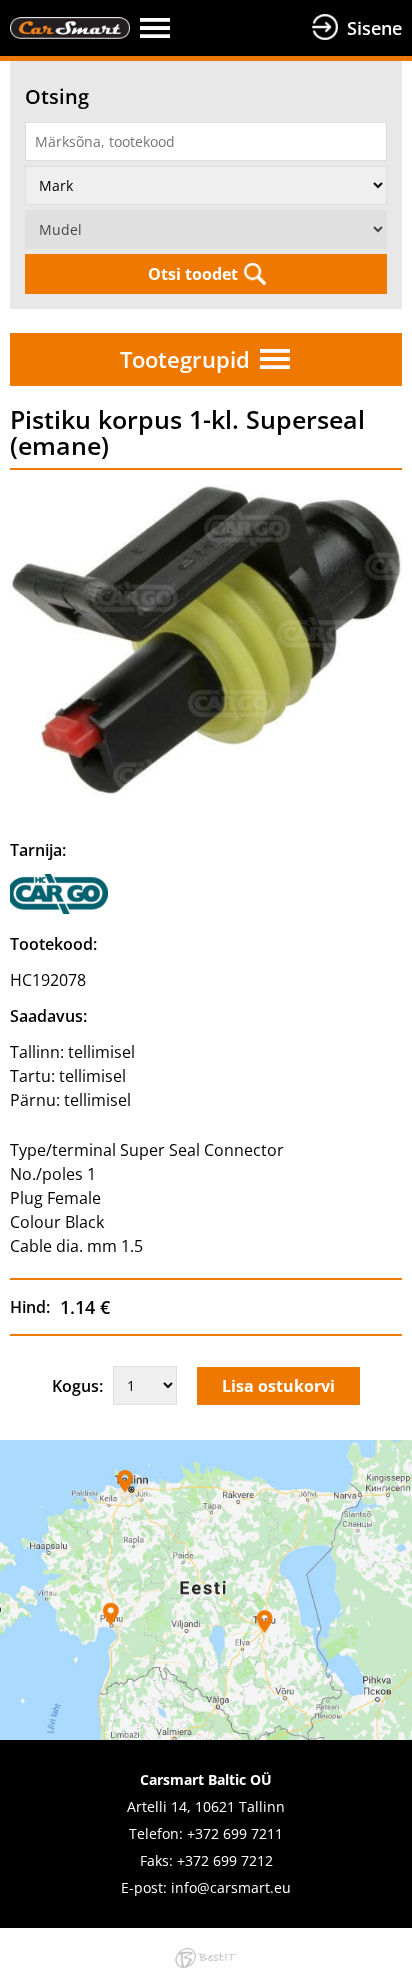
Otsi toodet (193, 274)
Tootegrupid (185, 359)
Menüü (221, 28)
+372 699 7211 (235, 1833)
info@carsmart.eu (231, 1887)
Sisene (374, 28)
